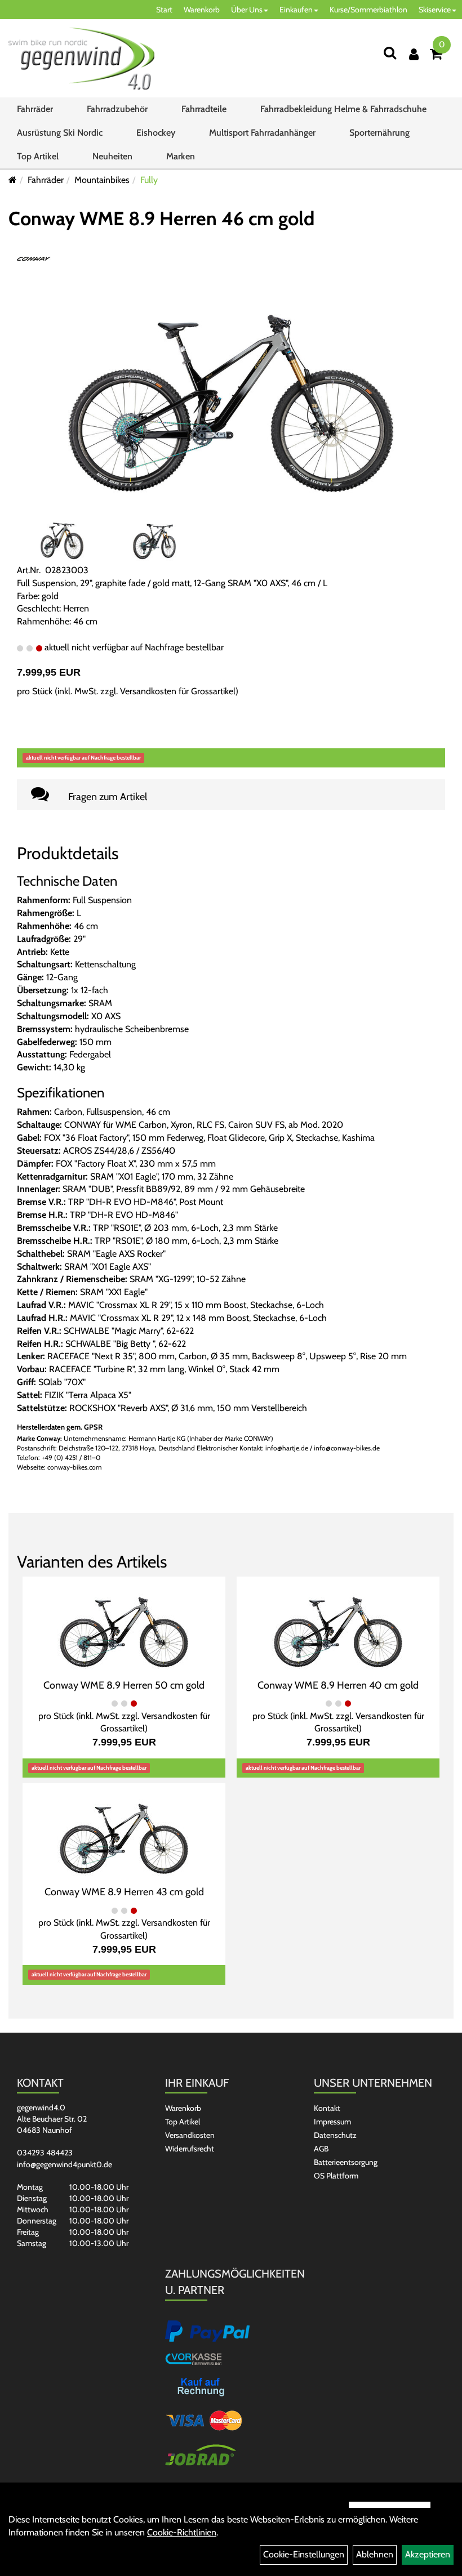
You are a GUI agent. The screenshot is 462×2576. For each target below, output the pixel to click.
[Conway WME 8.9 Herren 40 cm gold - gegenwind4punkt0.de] (338, 1626)
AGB (321, 2149)
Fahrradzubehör (117, 109)
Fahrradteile (204, 109)
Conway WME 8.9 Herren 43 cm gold (124, 1892)
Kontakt (327, 2108)
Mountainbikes (102, 180)
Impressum (332, 2122)
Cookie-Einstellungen (304, 2554)
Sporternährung (379, 133)
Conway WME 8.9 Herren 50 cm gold (124, 1685)
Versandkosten (190, 2135)
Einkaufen (296, 10)
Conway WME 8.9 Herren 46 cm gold (161, 218)
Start (164, 10)
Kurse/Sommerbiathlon (368, 10)
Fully (149, 180)
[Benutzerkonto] (414, 54)
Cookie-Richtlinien (182, 2532)
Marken (181, 156)
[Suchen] (390, 53)
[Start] (13, 180)
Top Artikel (38, 156)
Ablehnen (375, 2554)
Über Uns (247, 10)
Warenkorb (202, 10)
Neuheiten (112, 156)
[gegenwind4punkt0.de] (81, 59)
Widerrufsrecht (190, 2149)
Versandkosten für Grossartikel (178, 691)
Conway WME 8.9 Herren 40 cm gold (338, 1685)
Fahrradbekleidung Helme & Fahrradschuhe (343, 109)
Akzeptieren (428, 2554)
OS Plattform (336, 2176)
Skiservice (435, 10)
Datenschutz (335, 2135)
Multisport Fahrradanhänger (262, 133)
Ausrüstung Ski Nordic (60, 133)
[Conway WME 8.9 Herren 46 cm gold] (231, 389)
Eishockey (156, 133)
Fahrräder (35, 109)
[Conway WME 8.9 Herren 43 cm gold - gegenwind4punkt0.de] (124, 1833)
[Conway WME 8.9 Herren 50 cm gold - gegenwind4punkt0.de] (124, 1626)
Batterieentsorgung (346, 2162)
